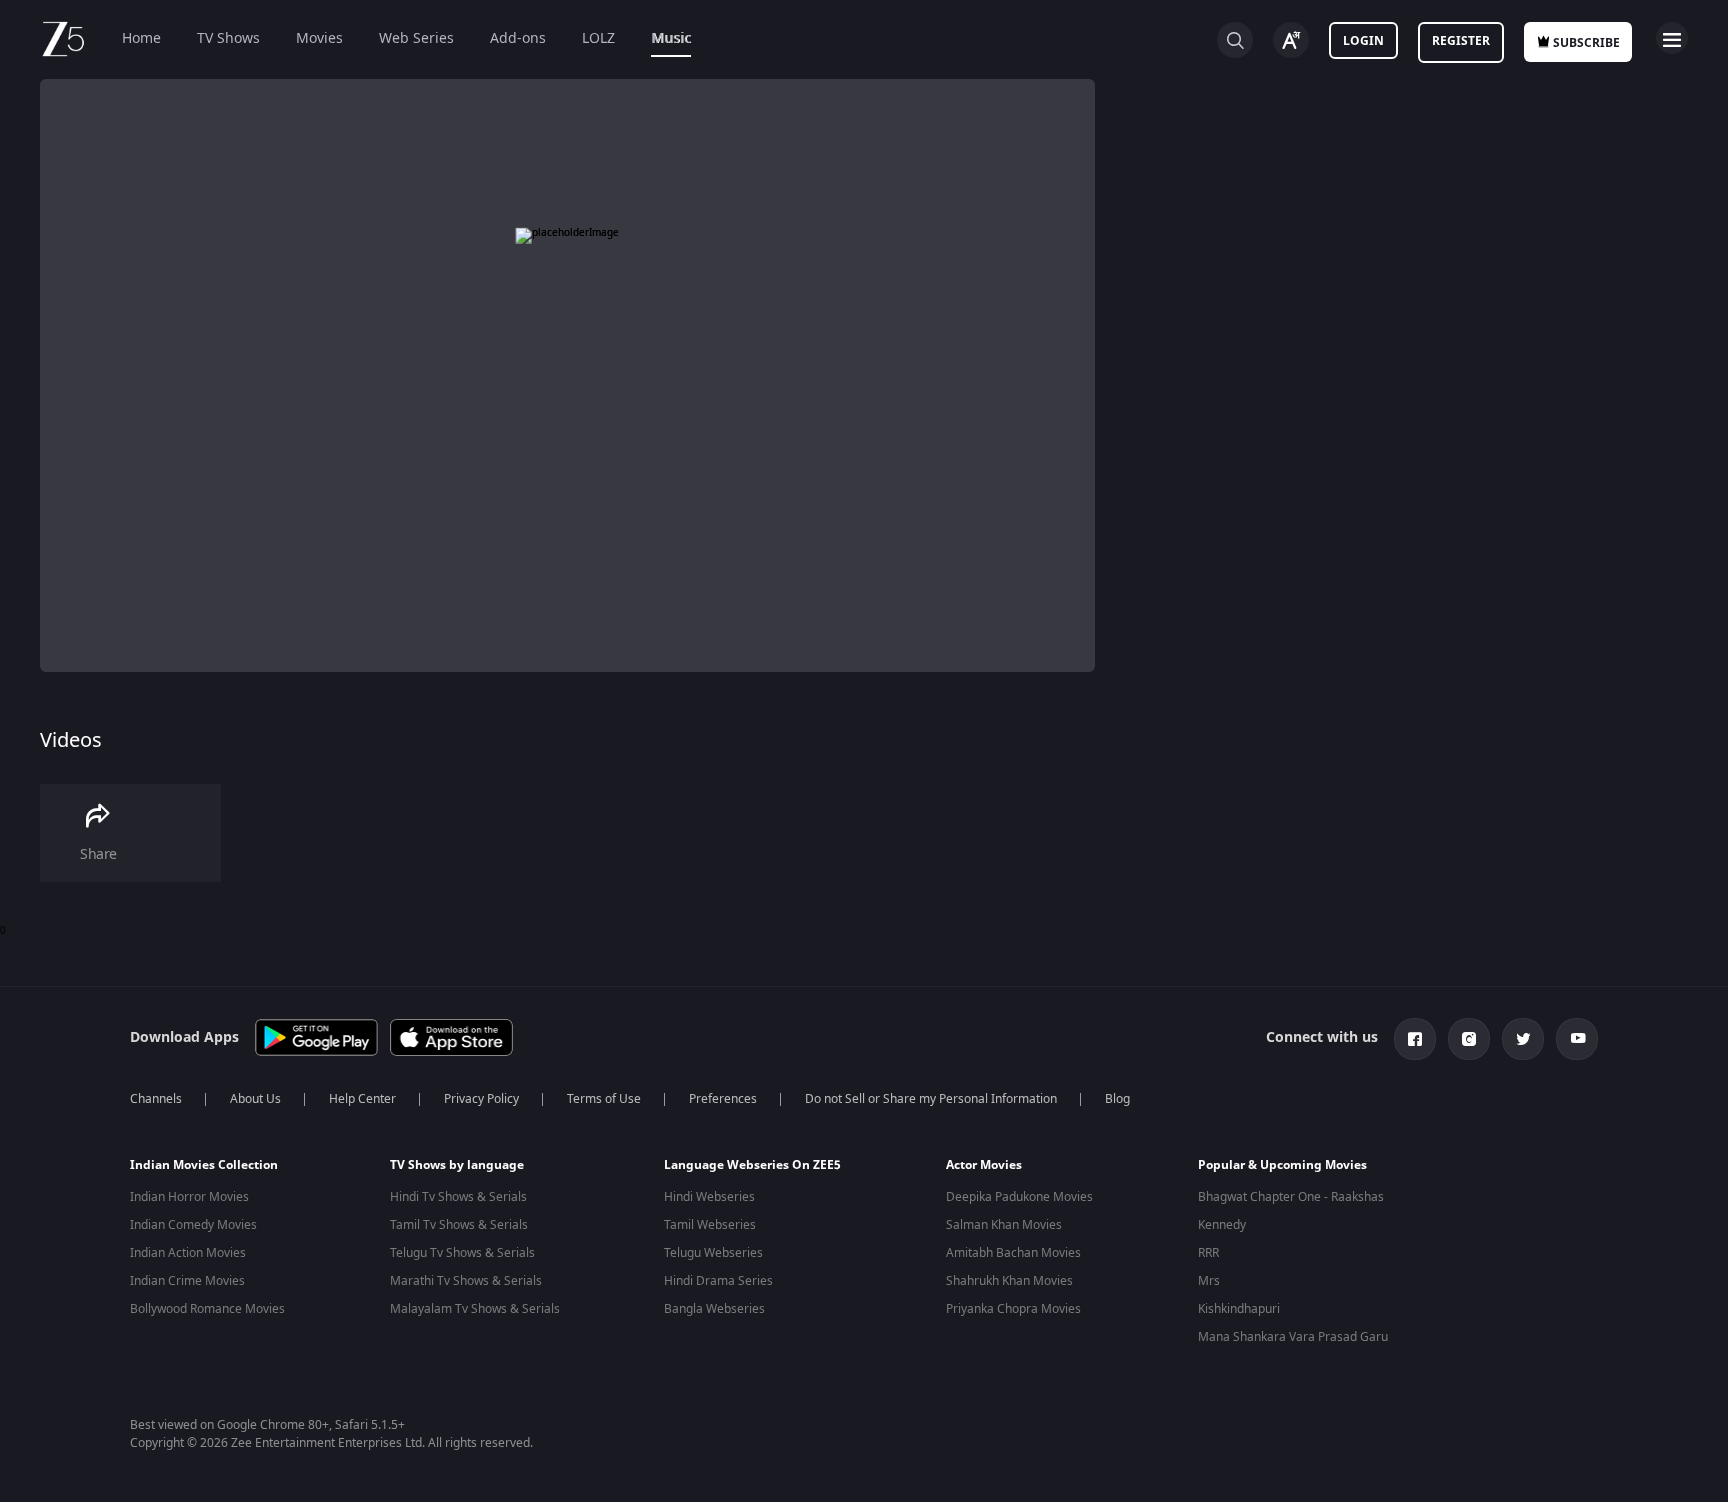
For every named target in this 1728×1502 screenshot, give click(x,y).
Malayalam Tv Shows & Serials (475, 1309)
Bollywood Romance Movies (207, 1309)
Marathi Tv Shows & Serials (466, 1281)
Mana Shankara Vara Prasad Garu (1293, 1337)
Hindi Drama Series (718, 1281)
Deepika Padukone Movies (1019, 1197)
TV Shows (228, 38)
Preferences (723, 1099)
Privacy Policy (481, 1099)
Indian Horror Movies (189, 1197)
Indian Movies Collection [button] (204, 1165)
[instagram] (1469, 1039)
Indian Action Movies (188, 1253)
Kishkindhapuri (1239, 1309)
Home (141, 38)
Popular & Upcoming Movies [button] (1282, 1165)
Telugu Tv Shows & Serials (462, 1253)
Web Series (416, 38)
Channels (156, 1099)
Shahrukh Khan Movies (1009, 1281)
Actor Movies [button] (984, 1165)
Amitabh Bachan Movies (1013, 1253)
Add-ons (518, 38)
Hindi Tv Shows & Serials (458, 1197)
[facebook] (1415, 1039)
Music (671, 38)
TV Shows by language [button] (457, 1165)
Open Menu (1672, 38)
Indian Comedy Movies (193, 1225)
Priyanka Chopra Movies (1013, 1309)
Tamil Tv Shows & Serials (459, 1225)
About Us (255, 1099)
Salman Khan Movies (1004, 1225)
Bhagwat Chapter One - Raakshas (1291, 1197)
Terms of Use (604, 1099)
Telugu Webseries (713, 1253)
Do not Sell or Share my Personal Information (931, 1099)
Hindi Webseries (709, 1197)
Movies (319, 38)
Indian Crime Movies (187, 1281)
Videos (71, 740)
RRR (1208, 1253)
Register (1461, 41)
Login (1363, 41)
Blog (1117, 1099)
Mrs (1209, 1281)
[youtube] (1577, 1039)
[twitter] (1523, 1039)
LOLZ (598, 38)
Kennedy (1222, 1225)
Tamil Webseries (710, 1225)
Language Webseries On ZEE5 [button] (752, 1165)
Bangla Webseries (714, 1309)
